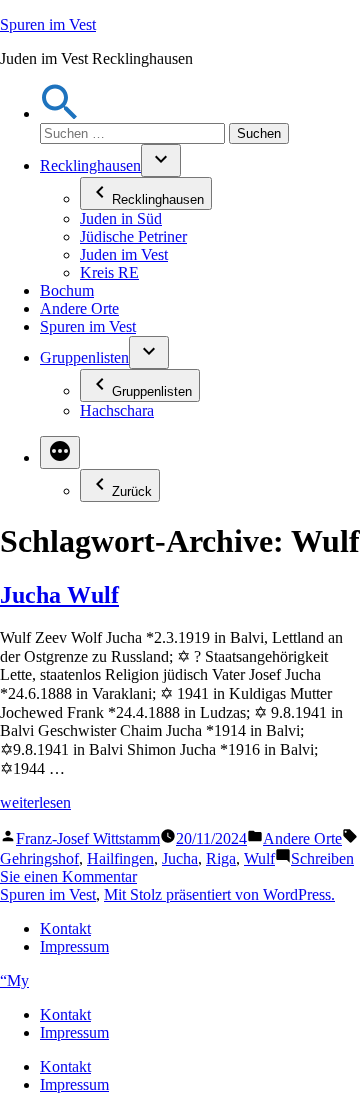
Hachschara (117, 410)
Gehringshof (39, 858)
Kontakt (65, 928)
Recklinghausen (90, 165)
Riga (221, 858)
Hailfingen (120, 858)
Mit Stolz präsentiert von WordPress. (219, 894)
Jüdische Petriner (133, 236)
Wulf (259, 858)
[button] (60, 113)
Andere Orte (79, 308)
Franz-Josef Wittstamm (88, 838)
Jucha (180, 858)
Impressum (74, 946)
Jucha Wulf (59, 595)
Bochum (67, 290)
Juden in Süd (121, 218)
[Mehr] (60, 452)
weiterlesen (35, 802)
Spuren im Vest (48, 24)
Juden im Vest (124, 254)
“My (14, 980)
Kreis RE (109, 272)
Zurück (132, 491)
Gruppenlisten (84, 357)
